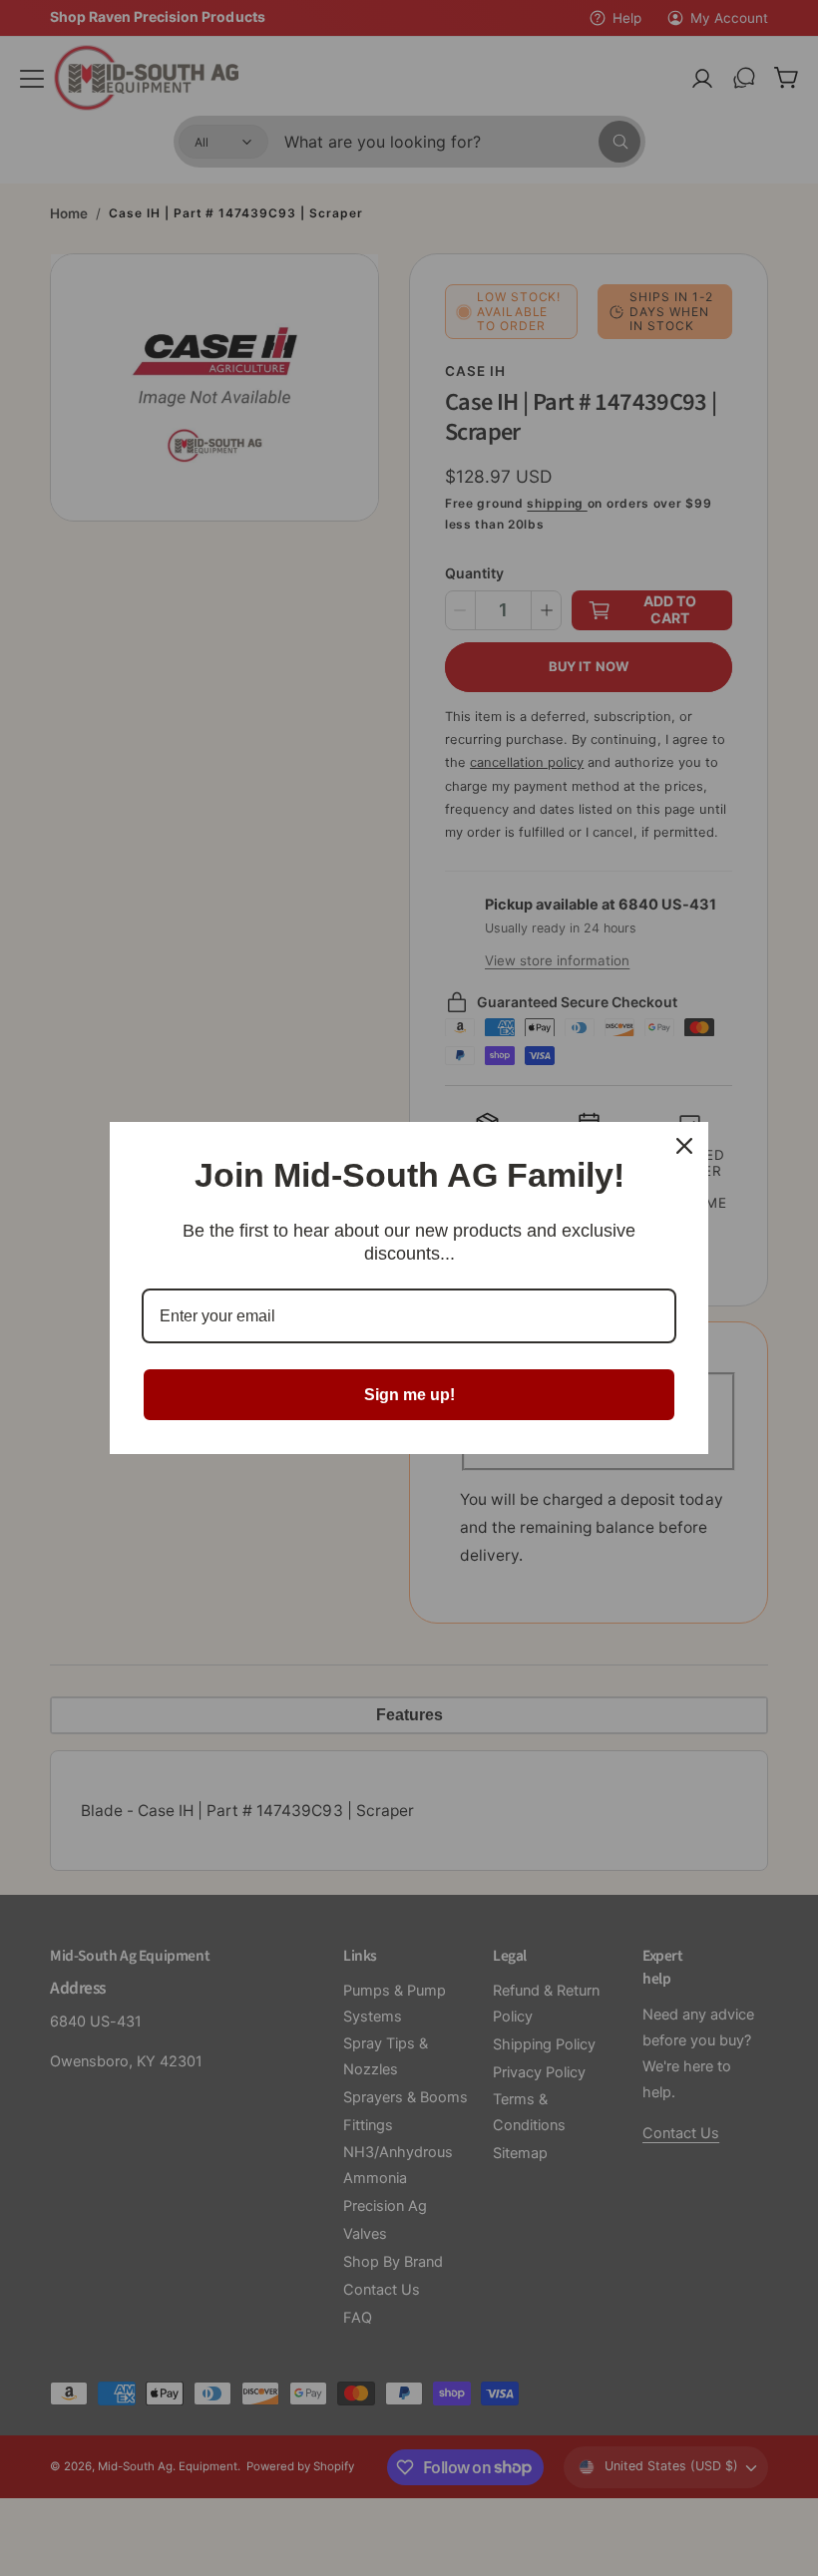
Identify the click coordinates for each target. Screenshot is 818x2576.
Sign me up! (409, 1395)
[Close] (684, 1146)
